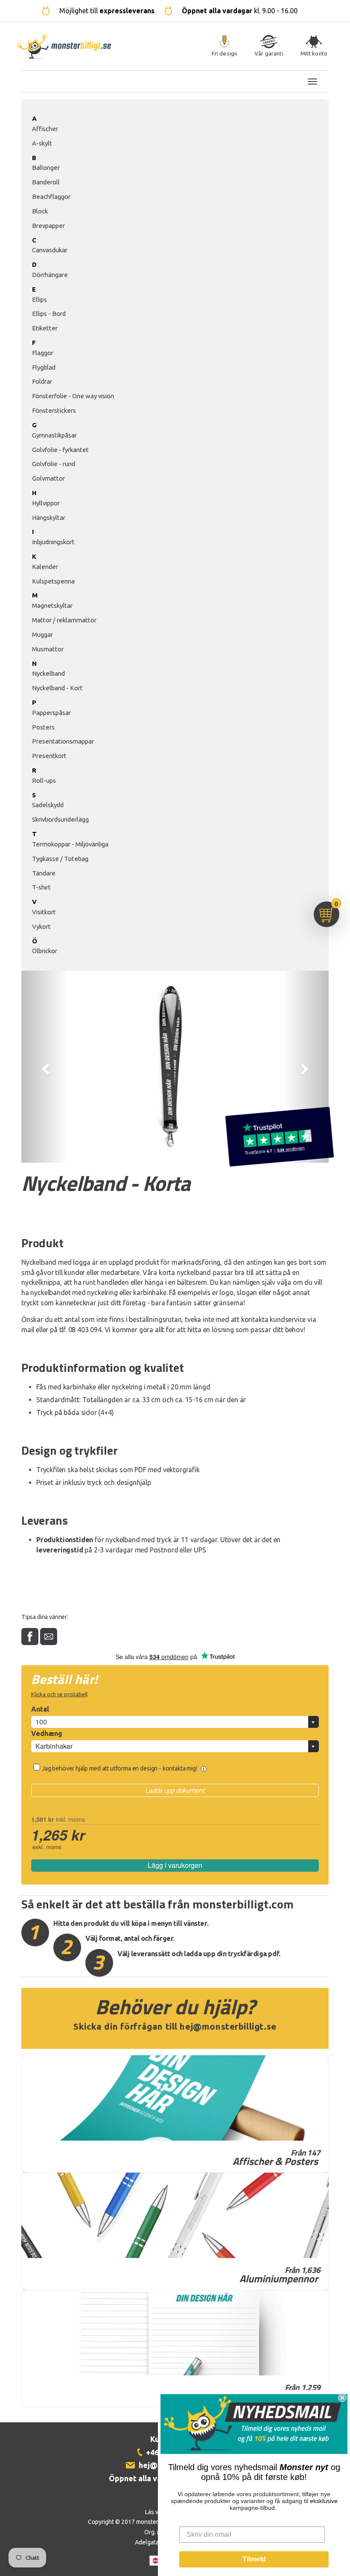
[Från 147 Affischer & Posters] (175, 2098)
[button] (44, 1067)
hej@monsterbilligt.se (228, 2026)
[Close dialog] (342, 2398)
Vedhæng (47, 1733)
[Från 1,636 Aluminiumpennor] (175, 2215)
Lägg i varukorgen (175, 1865)
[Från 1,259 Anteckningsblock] (175, 2333)
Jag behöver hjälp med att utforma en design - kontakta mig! (120, 1768)
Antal (40, 1709)
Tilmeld (254, 2559)
